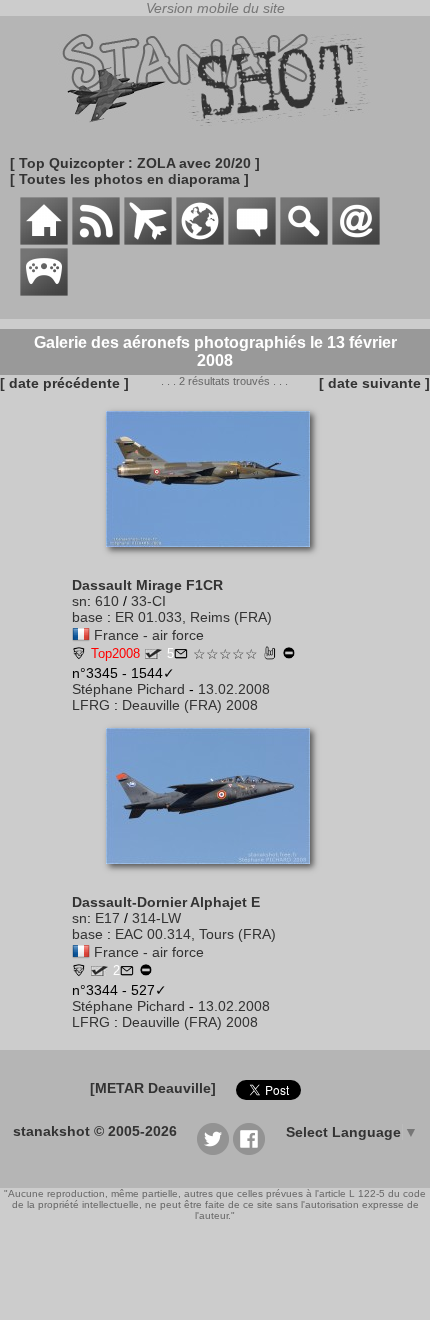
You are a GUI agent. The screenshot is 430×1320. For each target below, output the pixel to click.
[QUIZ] (44, 291)
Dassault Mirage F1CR (147, 585)
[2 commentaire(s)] (127, 972)
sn (79, 601)
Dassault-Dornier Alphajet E (166, 902)
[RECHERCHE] (304, 240)
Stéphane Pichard (128, 689)
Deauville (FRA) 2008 (190, 705)
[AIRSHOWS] (200, 240)
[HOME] (44, 240)
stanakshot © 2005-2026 (95, 1131)
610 (107, 601)
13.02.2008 (234, 689)
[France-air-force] (81, 635)
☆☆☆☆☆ (225, 654)
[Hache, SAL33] (79, 655)
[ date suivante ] (374, 383)
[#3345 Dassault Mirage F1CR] (215, 557)
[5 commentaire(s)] (181, 655)
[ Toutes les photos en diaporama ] (129, 179)
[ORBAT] (148, 240)
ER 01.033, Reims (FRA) (193, 617)
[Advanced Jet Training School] (79, 972)
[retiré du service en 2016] (146, 972)
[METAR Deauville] (153, 1088)
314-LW (156, 918)
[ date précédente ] (64, 383)
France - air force (149, 635)
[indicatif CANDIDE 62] (153, 654)
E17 (107, 918)
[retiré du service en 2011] (289, 655)
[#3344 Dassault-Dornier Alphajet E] (215, 874)
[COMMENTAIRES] (252, 240)
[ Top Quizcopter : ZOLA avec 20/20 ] (135, 163)
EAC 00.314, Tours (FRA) (195, 934)
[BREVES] (96, 240)
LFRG (91, 705)
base (87, 617)
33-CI (148, 601)
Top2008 (115, 653)
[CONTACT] (356, 240)
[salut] (270, 655)
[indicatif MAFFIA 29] (99, 971)
